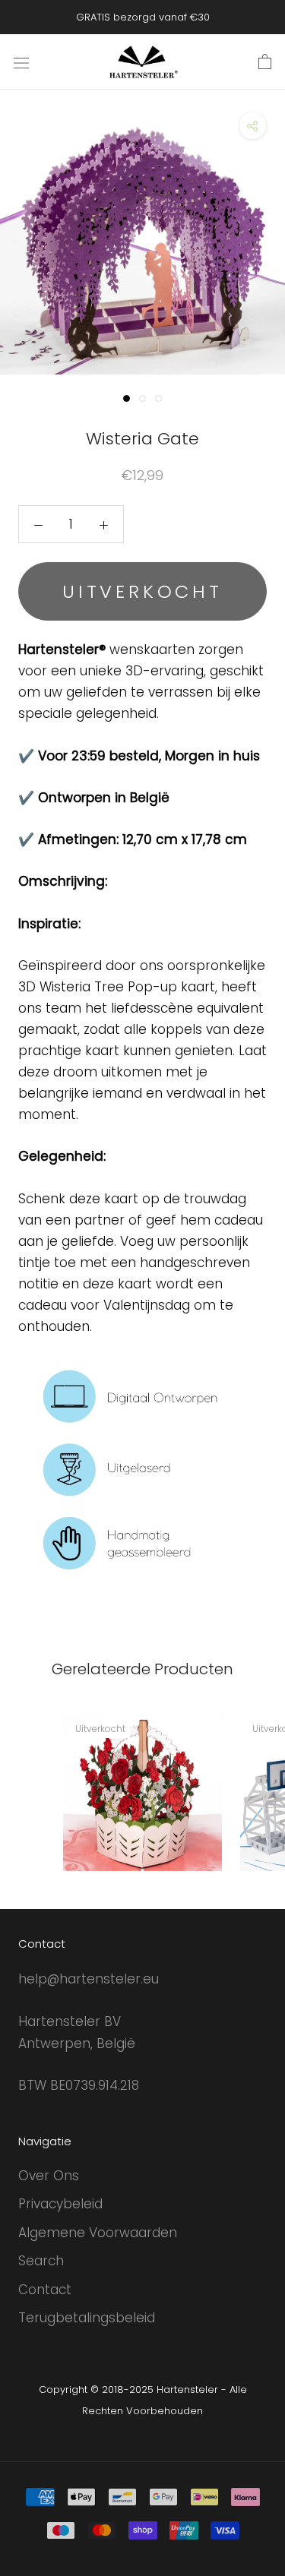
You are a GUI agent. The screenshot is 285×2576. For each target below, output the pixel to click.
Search (41, 2261)
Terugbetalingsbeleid (87, 2318)
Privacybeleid (60, 2204)
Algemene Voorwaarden (98, 2233)
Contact (45, 2290)
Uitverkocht (142, 591)
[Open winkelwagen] (265, 62)
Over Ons (49, 2176)
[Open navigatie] (21, 62)
